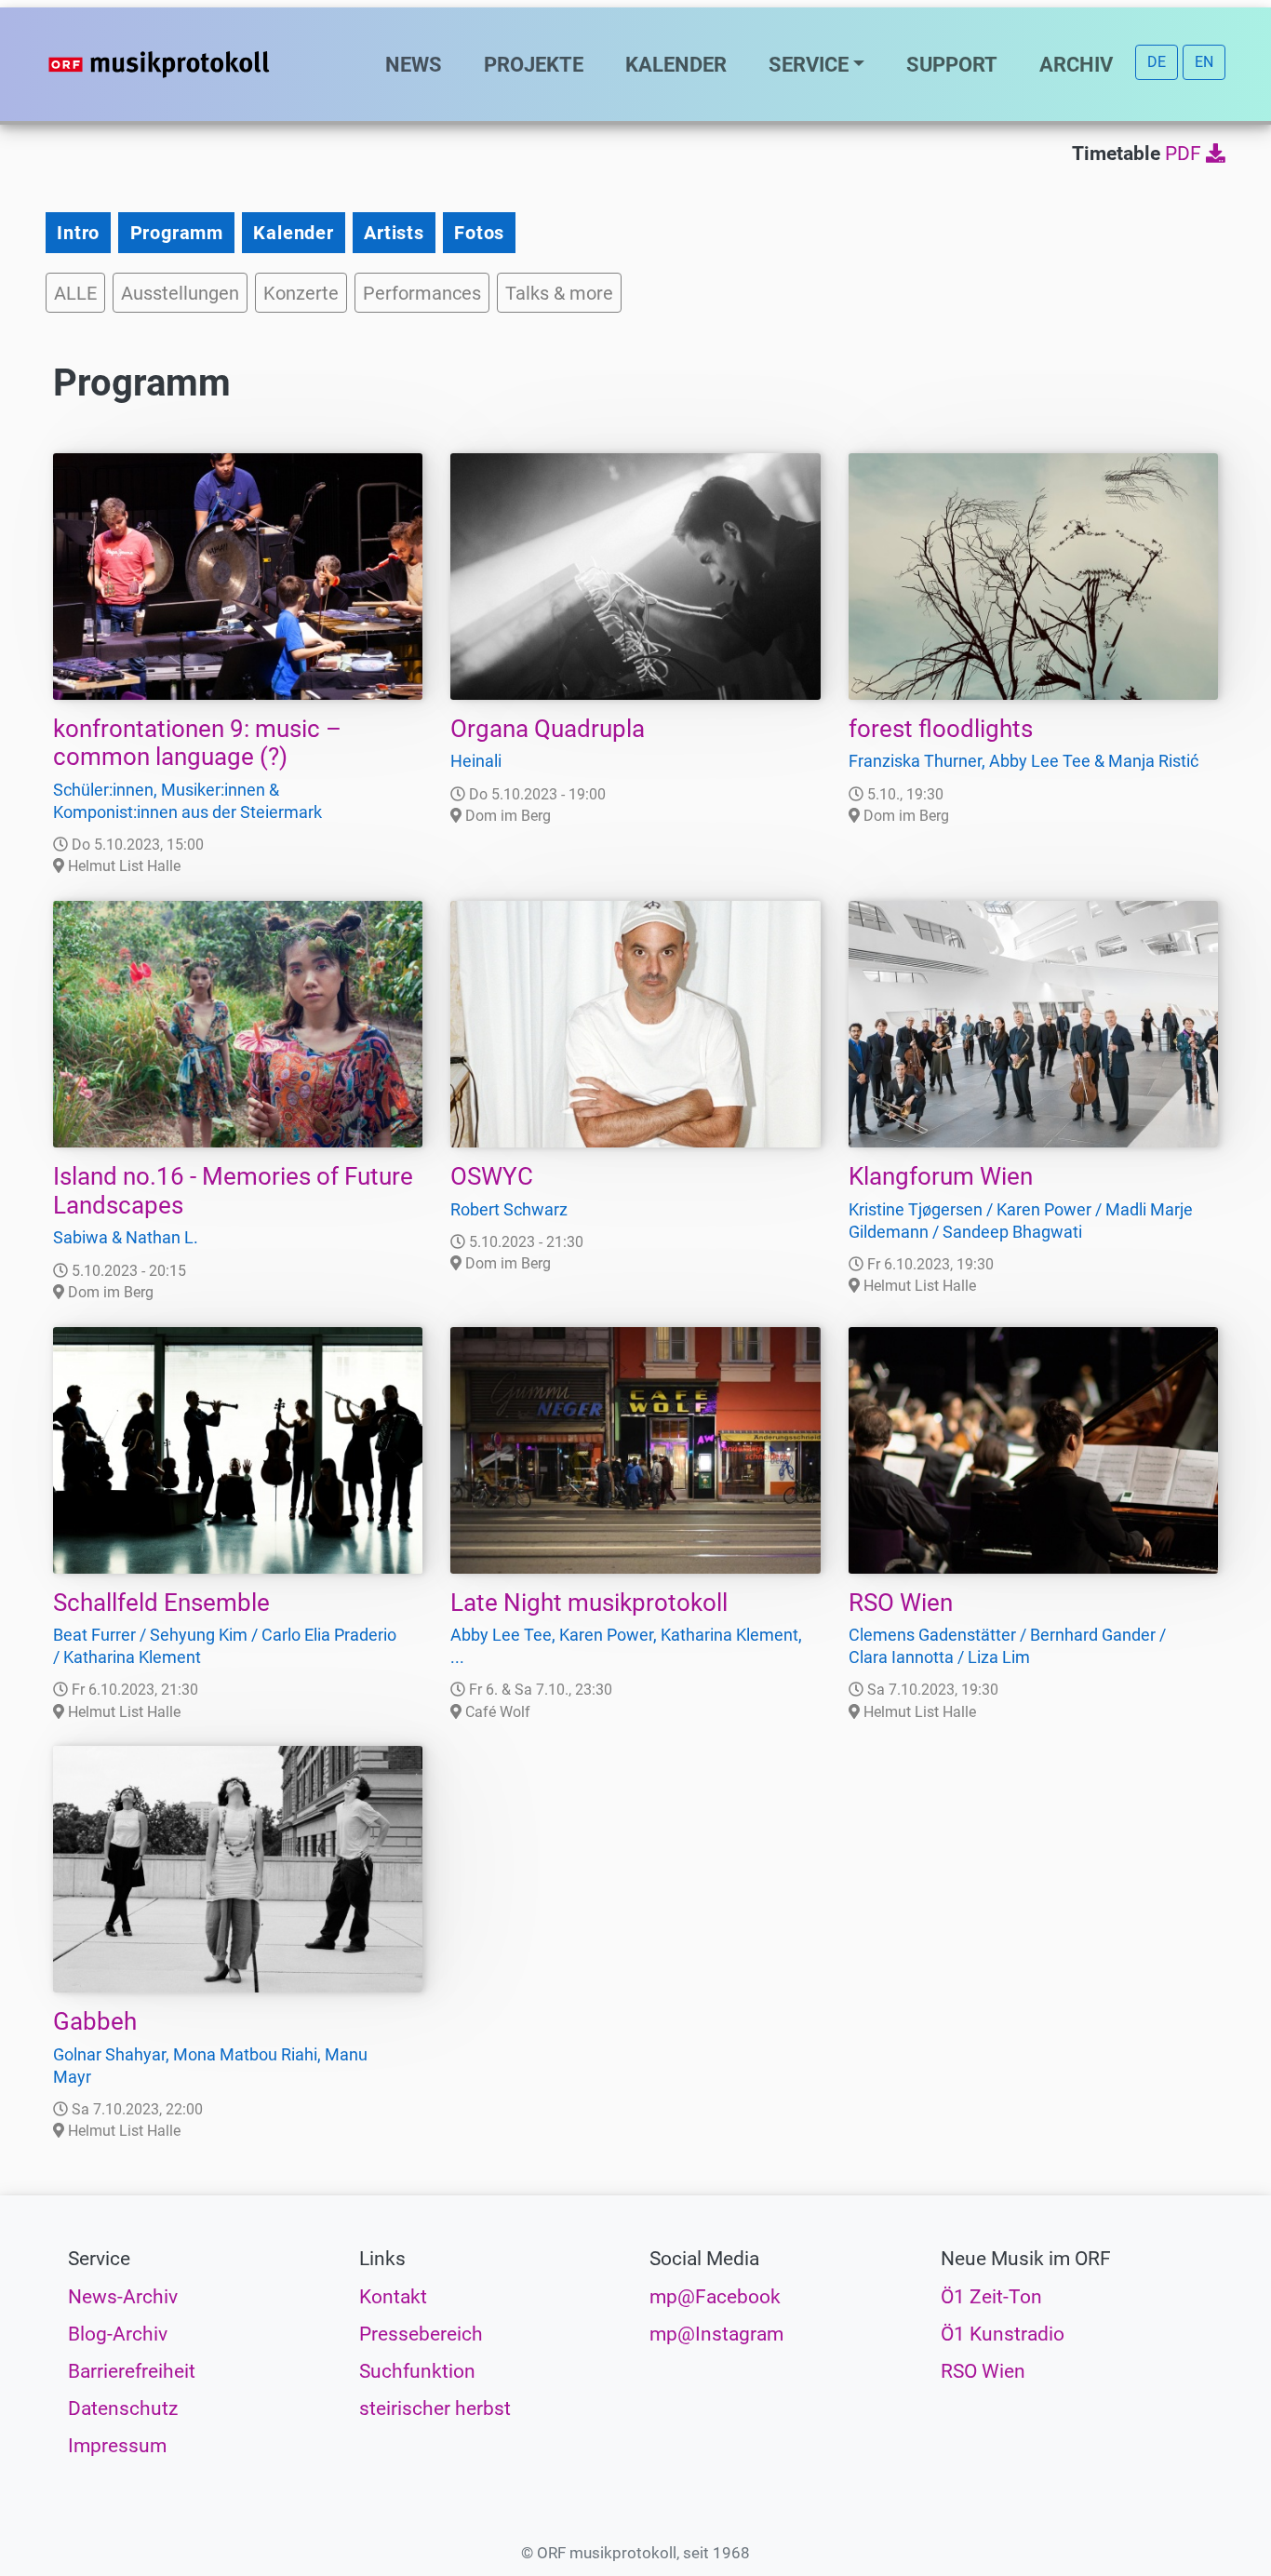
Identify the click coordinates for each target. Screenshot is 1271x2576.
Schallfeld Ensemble (161, 1603)
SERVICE (809, 64)
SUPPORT (952, 64)
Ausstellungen (180, 293)
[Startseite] (196, 64)
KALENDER (676, 64)
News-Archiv (123, 2297)
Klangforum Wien (941, 1176)
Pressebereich (421, 2334)
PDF (1185, 154)
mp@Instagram (716, 2334)
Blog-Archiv (118, 2334)
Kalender (293, 233)
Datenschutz (123, 2408)
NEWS (414, 64)
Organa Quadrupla (548, 729)
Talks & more (559, 293)
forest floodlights (941, 729)
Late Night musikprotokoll (589, 1603)
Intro (78, 233)
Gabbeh (95, 2021)
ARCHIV (1076, 64)
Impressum (117, 2446)
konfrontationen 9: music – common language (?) (197, 743)
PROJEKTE (534, 64)
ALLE (75, 293)
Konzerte (301, 293)
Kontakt (393, 2297)
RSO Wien (901, 1603)
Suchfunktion (417, 2371)
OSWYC (492, 1176)
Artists (394, 233)
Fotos (479, 233)
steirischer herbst (435, 2408)
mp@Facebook (715, 2297)
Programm (177, 233)
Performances (422, 293)
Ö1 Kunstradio (1003, 2334)
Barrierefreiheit (132, 2371)
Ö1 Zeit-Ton (991, 2297)
